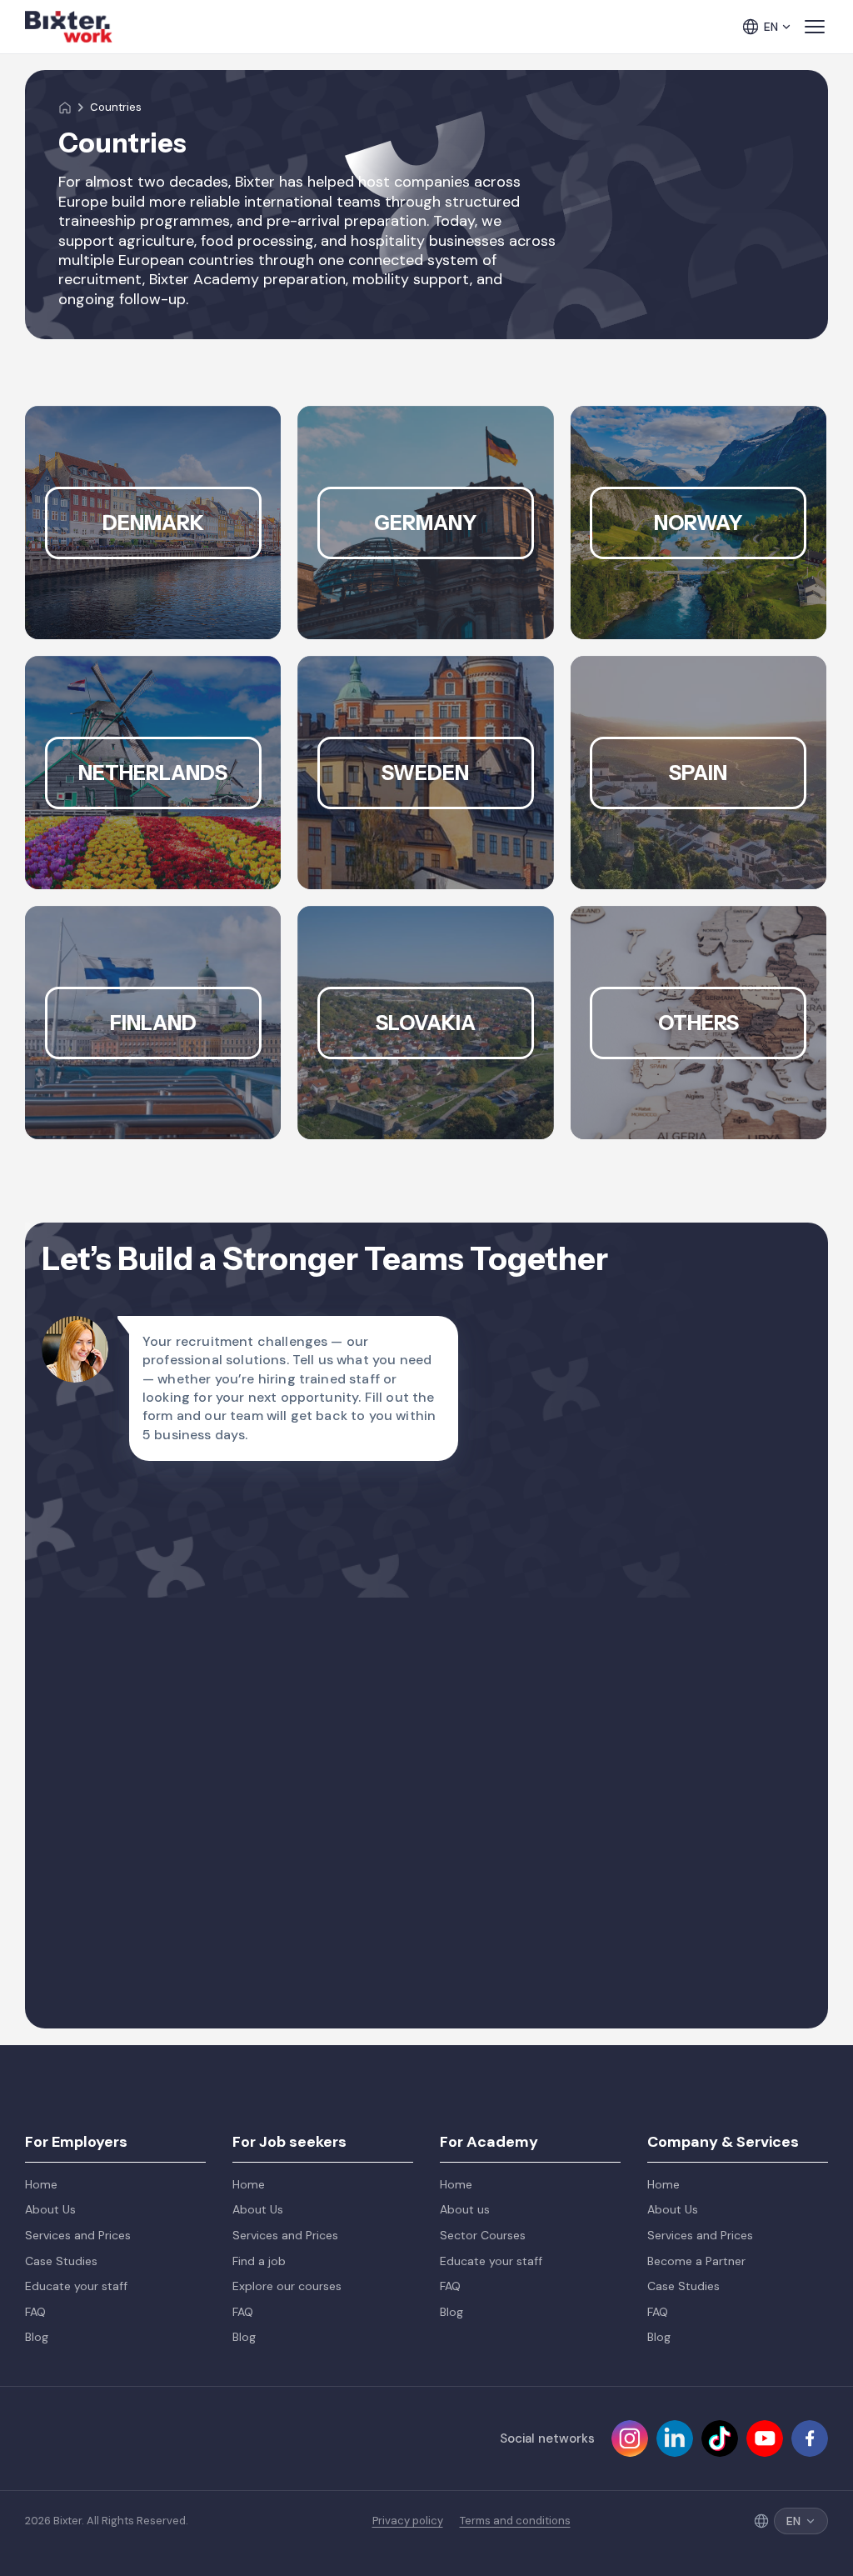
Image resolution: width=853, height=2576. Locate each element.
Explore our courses (287, 2286)
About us (465, 2209)
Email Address (479, 1503)
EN (771, 27)
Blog (37, 2337)
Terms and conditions (515, 2521)
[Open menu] (815, 27)
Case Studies (61, 2261)
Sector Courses (483, 2235)
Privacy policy (408, 2521)
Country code (97, 1587)
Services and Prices (78, 2235)
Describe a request (112, 1753)
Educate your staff (76, 2286)
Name (72, 1503)
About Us (50, 2209)
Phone (455, 1587)
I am (67, 1670)
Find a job (259, 2261)
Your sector (471, 1670)
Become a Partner (696, 2261)
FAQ (35, 2312)
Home (41, 2184)
